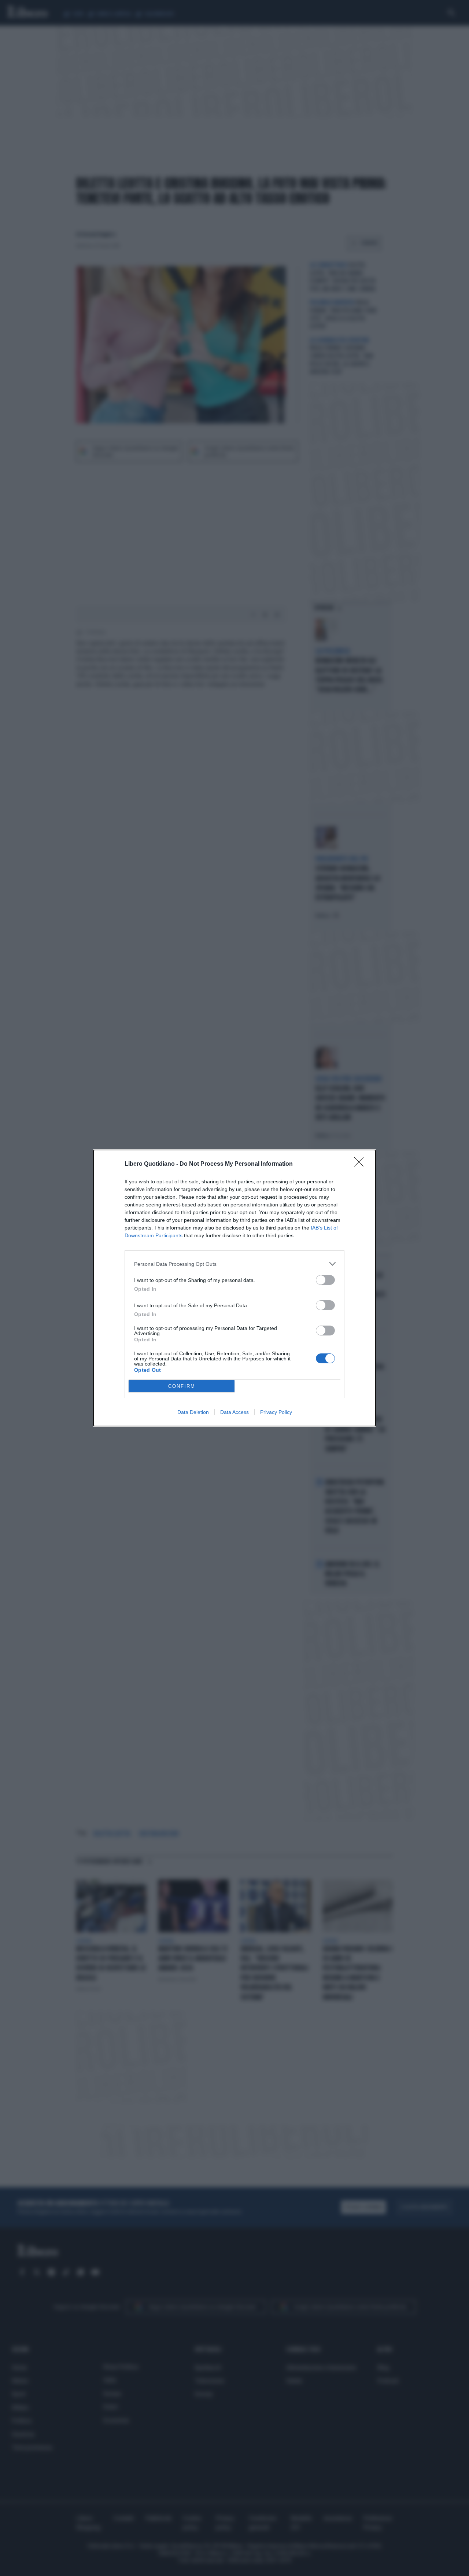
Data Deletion (193, 1412)
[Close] (361, 1164)
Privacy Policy (276, 1412)
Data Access (234, 1412)
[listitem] (234, 1264)
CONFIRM (182, 1386)
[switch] (325, 1280)
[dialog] (234, 1288)
